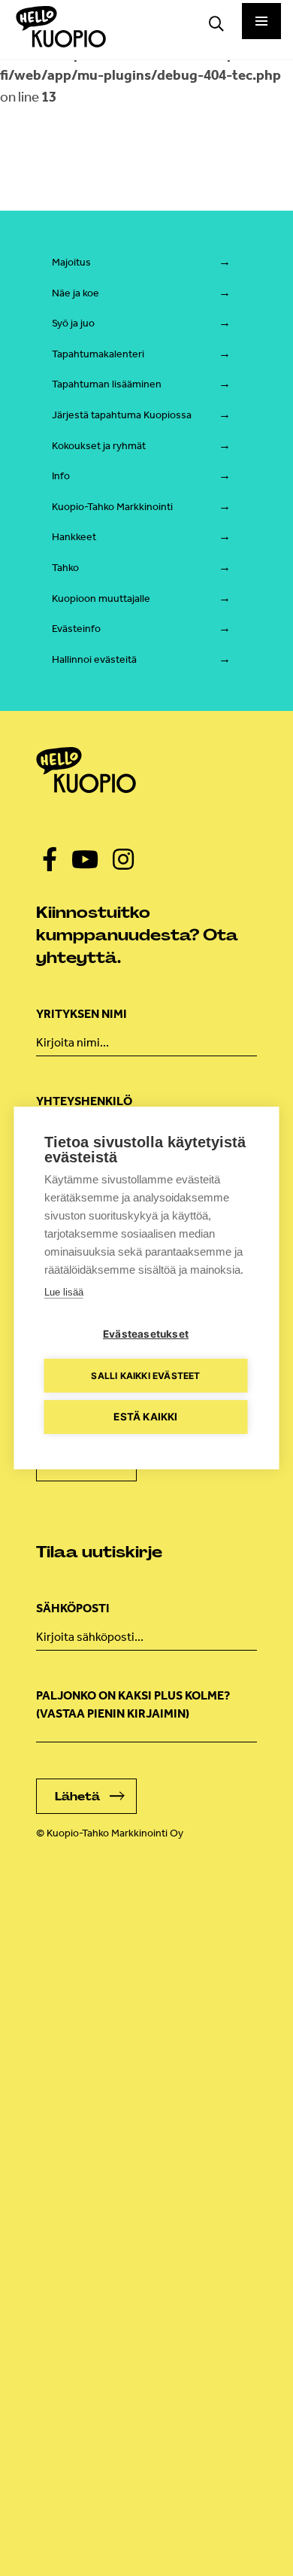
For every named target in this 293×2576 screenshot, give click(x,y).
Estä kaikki (145, 1417)
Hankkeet (74, 537)
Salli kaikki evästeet (145, 1376)
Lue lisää (64, 1292)
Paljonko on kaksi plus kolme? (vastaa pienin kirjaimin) (133, 1704)
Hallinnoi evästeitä (94, 659)
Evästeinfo (76, 629)
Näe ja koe (76, 293)
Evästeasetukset (146, 1334)
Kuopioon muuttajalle (101, 598)
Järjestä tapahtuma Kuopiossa (122, 415)
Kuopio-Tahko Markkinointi (112, 507)
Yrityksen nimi (82, 1014)
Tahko (65, 568)
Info (61, 476)
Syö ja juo (73, 323)
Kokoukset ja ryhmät (99, 446)
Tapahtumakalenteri (98, 354)
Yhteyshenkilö (84, 1101)
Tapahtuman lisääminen (107, 384)
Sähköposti (73, 1608)
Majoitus (71, 262)
